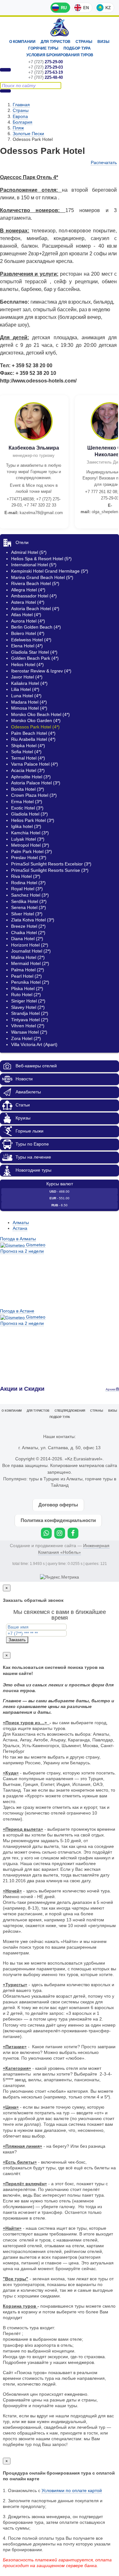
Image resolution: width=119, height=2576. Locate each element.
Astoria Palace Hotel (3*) (36, 783)
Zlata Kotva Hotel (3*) (33, 920)
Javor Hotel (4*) (27, 677)
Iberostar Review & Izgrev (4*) (41, 671)
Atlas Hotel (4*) (26, 615)
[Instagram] (60, 1533)
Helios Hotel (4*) (27, 665)
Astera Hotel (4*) (28, 602)
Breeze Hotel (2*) (28, 926)
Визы (103, 42)
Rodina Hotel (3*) (28, 883)
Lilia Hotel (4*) (25, 689)
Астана (20, 1228)
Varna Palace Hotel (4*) (35, 764)
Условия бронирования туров (60, 55)
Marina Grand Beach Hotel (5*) (42, 577)
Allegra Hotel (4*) (28, 590)
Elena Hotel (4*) (27, 646)
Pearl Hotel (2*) (26, 976)
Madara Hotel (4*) (29, 702)
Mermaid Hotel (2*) (30, 963)
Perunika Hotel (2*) (30, 982)
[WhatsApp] (46, 1533)
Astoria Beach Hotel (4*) (35, 609)
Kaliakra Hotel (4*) (29, 683)
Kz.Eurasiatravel (60, 28)
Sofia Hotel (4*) (26, 752)
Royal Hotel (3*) (27, 889)
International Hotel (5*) (34, 565)
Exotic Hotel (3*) (27, 808)
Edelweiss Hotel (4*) (31, 640)
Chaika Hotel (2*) (28, 933)
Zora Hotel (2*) (26, 1038)
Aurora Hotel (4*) (28, 621)
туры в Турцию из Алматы (56, 1479)
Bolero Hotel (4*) (28, 633)
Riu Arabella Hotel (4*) (33, 739)
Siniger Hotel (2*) (28, 1001)
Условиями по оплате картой (72, 2490)
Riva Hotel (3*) (26, 876)
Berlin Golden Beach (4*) (36, 627)
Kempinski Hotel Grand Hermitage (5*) (50, 571)
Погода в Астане (17, 1311)
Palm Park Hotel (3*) (32, 851)
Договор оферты (58, 1505)
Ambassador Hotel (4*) (34, 596)
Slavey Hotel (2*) (28, 1007)
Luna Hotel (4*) (26, 696)
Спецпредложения (70, 1411)
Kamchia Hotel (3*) (30, 833)
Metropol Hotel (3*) (30, 845)
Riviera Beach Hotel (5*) (35, 583)
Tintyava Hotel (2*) (30, 1020)
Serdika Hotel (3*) (29, 901)
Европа (20, 116)
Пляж (18, 128)
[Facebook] (73, 1533)
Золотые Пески (28, 134)
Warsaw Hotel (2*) (29, 1032)
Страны (84, 42)
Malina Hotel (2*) (28, 957)
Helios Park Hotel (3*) (33, 820)
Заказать (17, 1640)
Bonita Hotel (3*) (28, 789)
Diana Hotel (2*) (27, 939)
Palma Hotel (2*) (28, 970)
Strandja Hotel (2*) (30, 1013)
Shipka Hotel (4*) (28, 746)
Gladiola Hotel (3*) (30, 814)
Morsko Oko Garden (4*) (36, 720)
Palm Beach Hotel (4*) (33, 733)
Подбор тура (77, 48)
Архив (111, 1389)
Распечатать (104, 162)
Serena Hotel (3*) (29, 907)
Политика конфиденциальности (58, 1520)
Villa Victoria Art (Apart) (34, 1044)
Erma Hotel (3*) (27, 802)
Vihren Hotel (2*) (28, 1026)
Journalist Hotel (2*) (31, 951)
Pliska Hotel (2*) (27, 988)
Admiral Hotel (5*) (29, 552)
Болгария (23, 122)
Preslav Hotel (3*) (29, 858)
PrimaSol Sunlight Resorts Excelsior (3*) (51, 864)
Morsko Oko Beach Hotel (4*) (40, 714)
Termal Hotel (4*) (28, 758)
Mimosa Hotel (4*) (29, 708)
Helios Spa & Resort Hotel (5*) (41, 559)
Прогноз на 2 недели (22, 1251)
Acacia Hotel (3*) (28, 770)
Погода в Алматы (18, 1239)
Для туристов (56, 42)
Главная (21, 105)
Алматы (21, 1223)
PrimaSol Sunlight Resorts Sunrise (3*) (50, 870)
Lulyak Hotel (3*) (28, 839)
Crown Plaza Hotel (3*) (34, 795)
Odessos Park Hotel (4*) (35, 727)
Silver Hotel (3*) (27, 914)
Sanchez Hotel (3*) (30, 895)
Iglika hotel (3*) (26, 826)
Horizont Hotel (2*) (30, 945)
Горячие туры (43, 48)
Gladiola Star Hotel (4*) (34, 652)
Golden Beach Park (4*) (35, 658)
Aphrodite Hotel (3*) (31, 777)
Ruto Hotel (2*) (26, 995)
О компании (22, 42)
